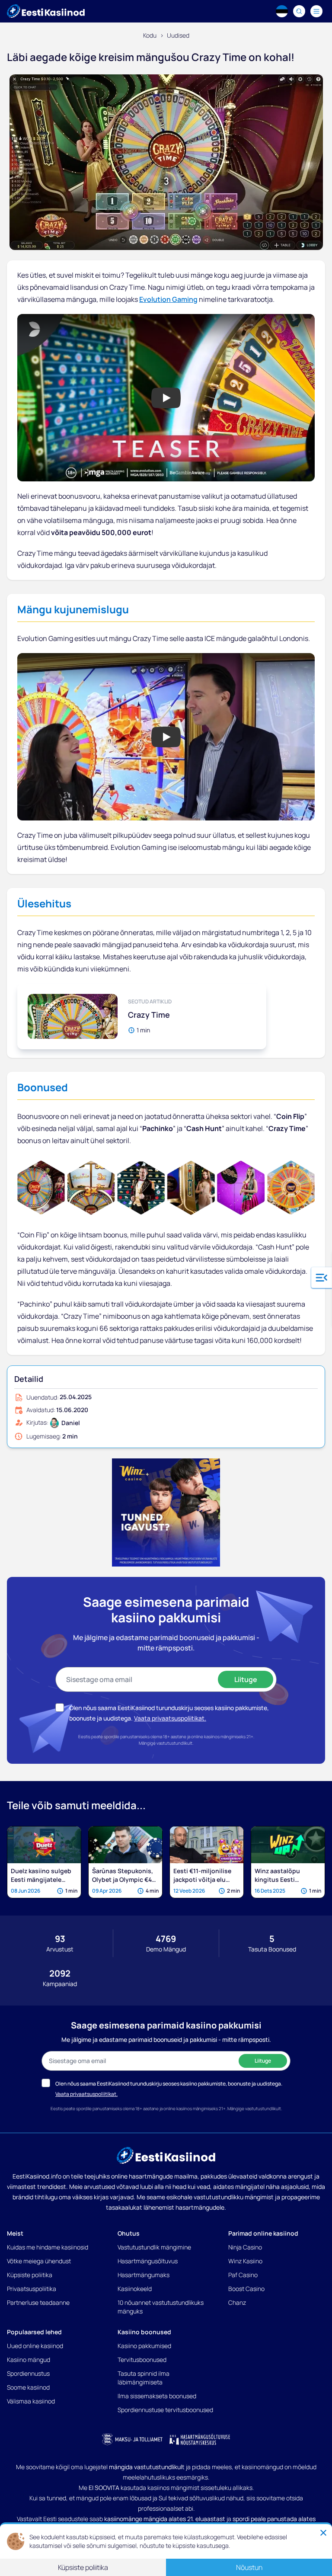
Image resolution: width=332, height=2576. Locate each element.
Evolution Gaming (168, 299)
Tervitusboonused (142, 2360)
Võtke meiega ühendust (39, 2261)
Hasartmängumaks (144, 2275)
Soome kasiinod (28, 2387)
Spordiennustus (28, 2373)
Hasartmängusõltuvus (148, 2261)
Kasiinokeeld (135, 2289)
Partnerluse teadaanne (38, 2302)
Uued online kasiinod (35, 2346)
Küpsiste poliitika (30, 2275)
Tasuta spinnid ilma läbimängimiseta (144, 2378)
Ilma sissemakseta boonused (157, 2396)
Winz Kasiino (245, 2261)
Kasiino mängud (29, 2360)
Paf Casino (243, 2275)
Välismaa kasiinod (31, 2401)
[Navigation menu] (316, 11)
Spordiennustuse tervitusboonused (165, 2410)
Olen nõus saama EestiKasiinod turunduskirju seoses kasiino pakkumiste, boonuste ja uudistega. (169, 2084)
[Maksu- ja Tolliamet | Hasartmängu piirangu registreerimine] (132, 2439)
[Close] (323, 2533)
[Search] (299, 11)
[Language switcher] (282, 11)
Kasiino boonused (144, 2332)
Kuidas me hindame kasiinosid (48, 2247)
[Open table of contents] (322, 1278)
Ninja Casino (245, 2247)
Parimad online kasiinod (263, 2233)
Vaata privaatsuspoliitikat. (170, 1718)
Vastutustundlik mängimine (154, 2247)
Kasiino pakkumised (144, 2346)
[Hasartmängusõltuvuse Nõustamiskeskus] (200, 2439)
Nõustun (249, 2567)
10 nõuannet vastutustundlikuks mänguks (161, 2307)
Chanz (237, 2302)
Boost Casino (246, 2289)
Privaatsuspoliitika (32, 2289)
